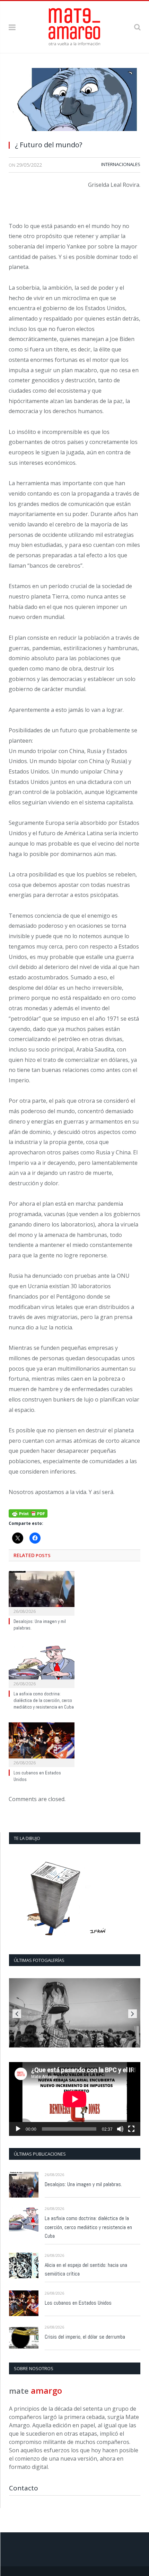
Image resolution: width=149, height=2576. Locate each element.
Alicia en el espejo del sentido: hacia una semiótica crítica (86, 2269)
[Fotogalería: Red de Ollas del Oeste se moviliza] (75, 2013)
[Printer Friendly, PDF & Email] (28, 1513)
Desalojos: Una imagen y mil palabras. (83, 2184)
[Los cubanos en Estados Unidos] (42, 1744)
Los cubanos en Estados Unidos (78, 2303)
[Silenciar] (120, 2129)
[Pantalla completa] (131, 2129)
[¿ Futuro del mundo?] (74, 101)
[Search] (137, 27)
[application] (75, 2099)
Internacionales (121, 164)
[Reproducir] (18, 2129)
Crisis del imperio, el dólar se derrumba (85, 2337)
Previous (17, 2014)
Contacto (24, 2488)
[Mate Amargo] (74, 26)
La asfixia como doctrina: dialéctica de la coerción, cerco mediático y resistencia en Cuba (44, 1700)
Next (133, 2014)
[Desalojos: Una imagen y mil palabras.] (42, 1592)
